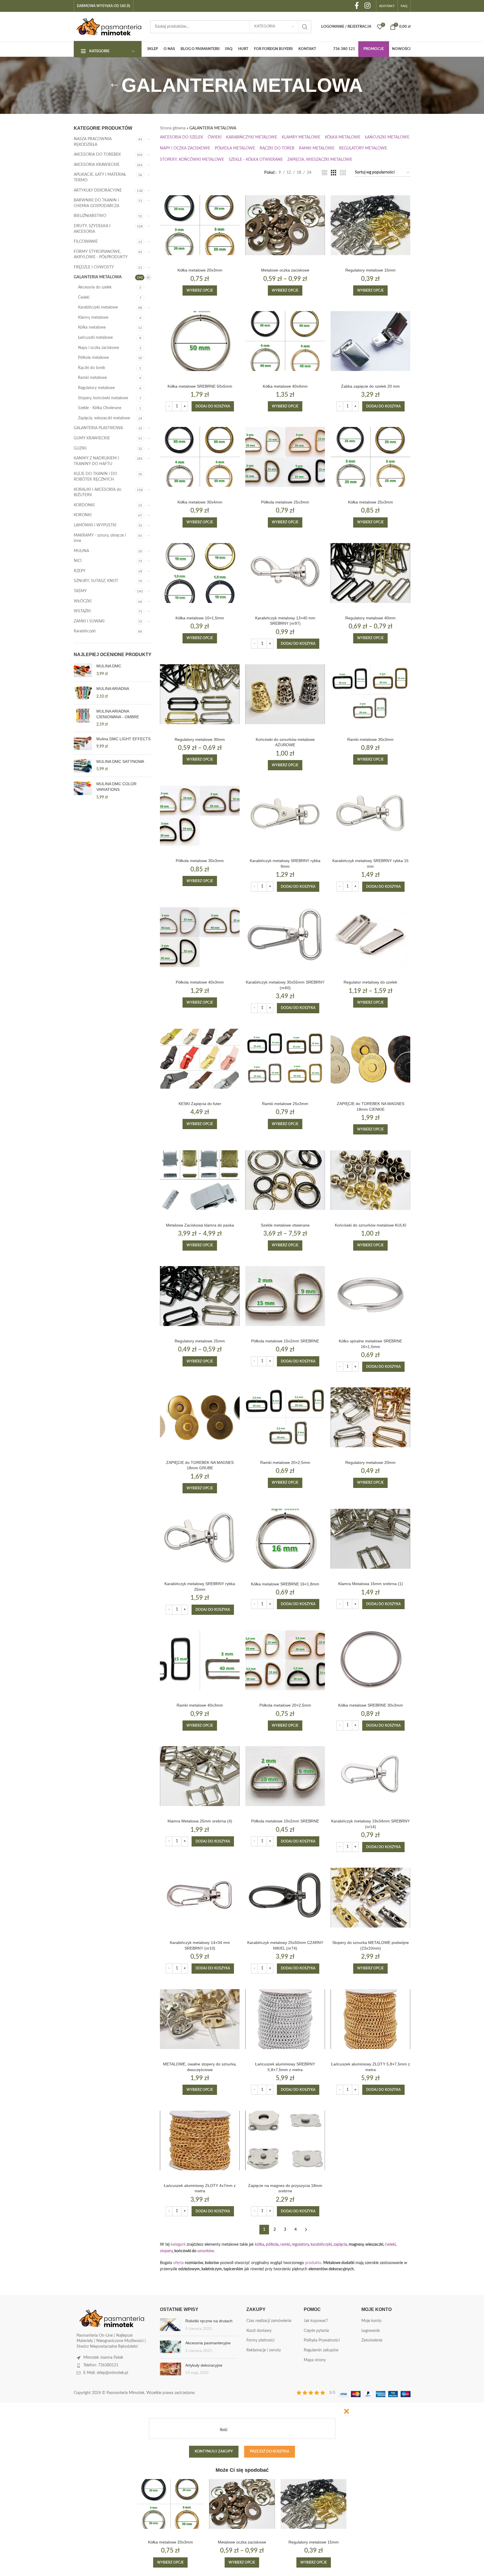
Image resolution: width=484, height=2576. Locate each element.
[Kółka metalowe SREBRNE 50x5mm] (200, 341)
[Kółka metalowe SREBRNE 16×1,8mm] (285, 1539)
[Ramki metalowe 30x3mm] (370, 694)
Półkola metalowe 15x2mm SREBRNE (285, 1341)
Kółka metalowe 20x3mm (200, 270)
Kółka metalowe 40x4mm (285, 386)
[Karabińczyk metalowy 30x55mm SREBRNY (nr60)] (285, 937)
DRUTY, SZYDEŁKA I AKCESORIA (92, 229)
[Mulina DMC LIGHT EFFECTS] (83, 743)
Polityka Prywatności (322, 2340)
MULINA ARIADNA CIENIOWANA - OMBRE (118, 714)
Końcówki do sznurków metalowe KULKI (371, 1225)
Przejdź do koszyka (270, 2452)
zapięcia (340, 2245)
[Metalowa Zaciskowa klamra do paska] (200, 1180)
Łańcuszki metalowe (95, 338)
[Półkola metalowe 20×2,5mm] (285, 1660)
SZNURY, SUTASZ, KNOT (96, 581)
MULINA (81, 551)
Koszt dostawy (259, 2331)
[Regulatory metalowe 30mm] (200, 694)
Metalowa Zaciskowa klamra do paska (200, 1225)
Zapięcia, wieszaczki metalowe (104, 418)
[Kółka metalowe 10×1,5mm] (200, 573)
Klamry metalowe (93, 318)
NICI (78, 561)
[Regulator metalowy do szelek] (370, 937)
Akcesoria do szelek (95, 287)
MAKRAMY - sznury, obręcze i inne (100, 538)
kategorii (178, 2245)
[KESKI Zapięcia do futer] (200, 1059)
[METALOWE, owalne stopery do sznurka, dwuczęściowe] (200, 2019)
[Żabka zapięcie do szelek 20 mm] (370, 341)
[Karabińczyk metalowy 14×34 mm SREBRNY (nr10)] (200, 1898)
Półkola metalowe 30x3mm (200, 861)
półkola (272, 2245)
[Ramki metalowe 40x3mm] (200, 1660)
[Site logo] (109, 27)
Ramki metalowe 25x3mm (285, 1104)
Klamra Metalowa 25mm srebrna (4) (200, 1821)
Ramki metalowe (92, 378)
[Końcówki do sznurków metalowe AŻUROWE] (285, 694)
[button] (213, 406)
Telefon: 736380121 (101, 2365)
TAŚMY (80, 591)
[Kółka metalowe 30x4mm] (200, 457)
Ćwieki (84, 298)
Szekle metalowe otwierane (285, 1225)
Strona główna (173, 128)
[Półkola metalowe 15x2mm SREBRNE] (285, 1296)
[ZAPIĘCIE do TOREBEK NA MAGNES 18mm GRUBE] (200, 1417)
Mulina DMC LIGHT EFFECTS (123, 739)
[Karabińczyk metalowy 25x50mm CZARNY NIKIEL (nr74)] (285, 1898)
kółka (260, 2245)
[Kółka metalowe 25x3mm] (370, 457)
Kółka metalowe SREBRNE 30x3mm (371, 1705)
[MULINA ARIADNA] (83, 693)
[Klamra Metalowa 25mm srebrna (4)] (200, 1776)
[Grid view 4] (343, 173)
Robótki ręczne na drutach (209, 2321)
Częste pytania (316, 2331)
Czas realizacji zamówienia (269, 2321)
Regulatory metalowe (96, 388)
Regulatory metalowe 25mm (200, 1341)
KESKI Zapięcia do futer (200, 1104)
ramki (285, 2245)
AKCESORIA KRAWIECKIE (97, 165)
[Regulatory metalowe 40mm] (370, 573)
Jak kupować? (316, 2321)
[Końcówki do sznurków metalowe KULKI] (370, 1180)
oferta (178, 2263)
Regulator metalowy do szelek (370, 982)
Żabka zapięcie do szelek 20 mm (370, 386)
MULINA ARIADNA (113, 689)
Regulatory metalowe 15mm (370, 270)
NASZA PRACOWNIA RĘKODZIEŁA (93, 142)
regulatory (300, 2245)
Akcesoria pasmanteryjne (208, 2343)
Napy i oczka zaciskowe (98, 348)
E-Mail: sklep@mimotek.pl (106, 2373)
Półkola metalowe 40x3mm (200, 982)
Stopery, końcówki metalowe (103, 398)
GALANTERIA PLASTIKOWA (98, 428)
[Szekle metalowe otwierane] (285, 1180)
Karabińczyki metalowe (98, 307)
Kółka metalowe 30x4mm (200, 502)
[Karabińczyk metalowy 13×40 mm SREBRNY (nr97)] (285, 573)
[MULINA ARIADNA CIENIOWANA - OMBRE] (83, 718)
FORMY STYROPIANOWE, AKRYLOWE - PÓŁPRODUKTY (101, 255)
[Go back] (114, 85)
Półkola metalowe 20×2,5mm (285, 1705)
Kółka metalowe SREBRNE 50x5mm (200, 386)
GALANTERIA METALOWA (98, 277)
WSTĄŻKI (82, 611)
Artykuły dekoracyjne (204, 2365)
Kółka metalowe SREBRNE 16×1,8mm (285, 1584)
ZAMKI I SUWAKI (89, 621)
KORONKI (83, 515)
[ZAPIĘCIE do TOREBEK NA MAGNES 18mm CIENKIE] (370, 1059)
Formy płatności (260, 2340)
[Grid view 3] (334, 173)
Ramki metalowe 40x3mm (200, 1705)
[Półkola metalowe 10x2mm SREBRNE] (285, 1776)
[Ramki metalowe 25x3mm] (285, 1059)
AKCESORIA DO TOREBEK (97, 155)
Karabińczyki (85, 631)
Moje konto (371, 2321)
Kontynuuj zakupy (214, 2452)
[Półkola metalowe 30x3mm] (200, 816)
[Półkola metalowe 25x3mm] (285, 457)
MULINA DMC (109, 666)
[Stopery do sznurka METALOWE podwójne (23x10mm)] (370, 1898)
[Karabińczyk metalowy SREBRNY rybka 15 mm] (370, 816)
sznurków (206, 2251)
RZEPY (80, 571)
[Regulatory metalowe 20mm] (370, 1417)
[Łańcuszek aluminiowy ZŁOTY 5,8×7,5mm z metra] (370, 2019)
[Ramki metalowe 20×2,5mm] (285, 1417)
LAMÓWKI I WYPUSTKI (95, 525)
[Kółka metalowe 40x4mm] (285, 341)
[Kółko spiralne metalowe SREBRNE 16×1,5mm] (370, 1296)
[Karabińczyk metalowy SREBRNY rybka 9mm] (285, 816)
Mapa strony (315, 2360)
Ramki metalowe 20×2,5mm (285, 1462)
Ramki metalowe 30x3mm (370, 739)
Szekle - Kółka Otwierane (100, 408)
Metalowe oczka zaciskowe (285, 270)
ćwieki (390, 2245)
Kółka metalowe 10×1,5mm (200, 618)
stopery (166, 2251)
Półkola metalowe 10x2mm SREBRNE (285, 1821)
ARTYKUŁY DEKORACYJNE (98, 190)
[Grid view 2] (325, 173)
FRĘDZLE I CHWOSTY (94, 267)
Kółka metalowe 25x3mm (371, 502)
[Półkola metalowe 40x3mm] (200, 937)
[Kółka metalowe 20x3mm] (200, 225)
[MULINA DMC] (83, 670)
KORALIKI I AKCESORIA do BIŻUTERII (97, 492)
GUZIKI (80, 448)
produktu (313, 2263)
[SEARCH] (305, 27)
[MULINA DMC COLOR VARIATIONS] (83, 791)
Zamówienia (372, 2340)
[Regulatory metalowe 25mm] (200, 1296)
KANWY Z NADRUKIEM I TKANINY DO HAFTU (96, 461)
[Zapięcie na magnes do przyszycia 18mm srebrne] (285, 2140)
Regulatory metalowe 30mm (200, 739)
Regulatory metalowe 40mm (370, 618)
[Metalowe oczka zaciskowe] (285, 225)
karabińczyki (321, 2245)
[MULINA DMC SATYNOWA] (83, 766)
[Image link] (112, 2318)
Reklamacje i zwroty (264, 2350)
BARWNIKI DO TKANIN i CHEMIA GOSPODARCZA (96, 203)
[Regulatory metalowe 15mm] (370, 225)
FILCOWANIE (86, 242)
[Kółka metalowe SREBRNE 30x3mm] (370, 1660)
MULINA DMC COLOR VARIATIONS (116, 787)
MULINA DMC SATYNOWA (120, 761)
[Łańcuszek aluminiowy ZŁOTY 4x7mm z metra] (200, 2140)
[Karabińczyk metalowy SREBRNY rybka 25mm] (200, 1539)
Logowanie (371, 2331)
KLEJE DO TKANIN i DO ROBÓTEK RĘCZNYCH (95, 477)
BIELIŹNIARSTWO (90, 216)
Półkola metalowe (93, 358)
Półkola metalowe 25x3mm (285, 502)
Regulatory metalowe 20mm (370, 1462)
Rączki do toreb (92, 368)
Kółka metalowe (92, 327)
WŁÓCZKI (83, 601)
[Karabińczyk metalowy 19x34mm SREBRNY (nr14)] (370, 1776)
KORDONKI (84, 505)
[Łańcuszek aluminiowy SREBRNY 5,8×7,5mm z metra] (285, 2019)
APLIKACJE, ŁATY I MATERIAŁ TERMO (100, 177)
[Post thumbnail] (171, 2325)
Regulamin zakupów (321, 2350)
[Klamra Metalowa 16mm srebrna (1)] (370, 1539)
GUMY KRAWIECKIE (92, 438)
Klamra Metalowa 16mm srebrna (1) (371, 1584)
